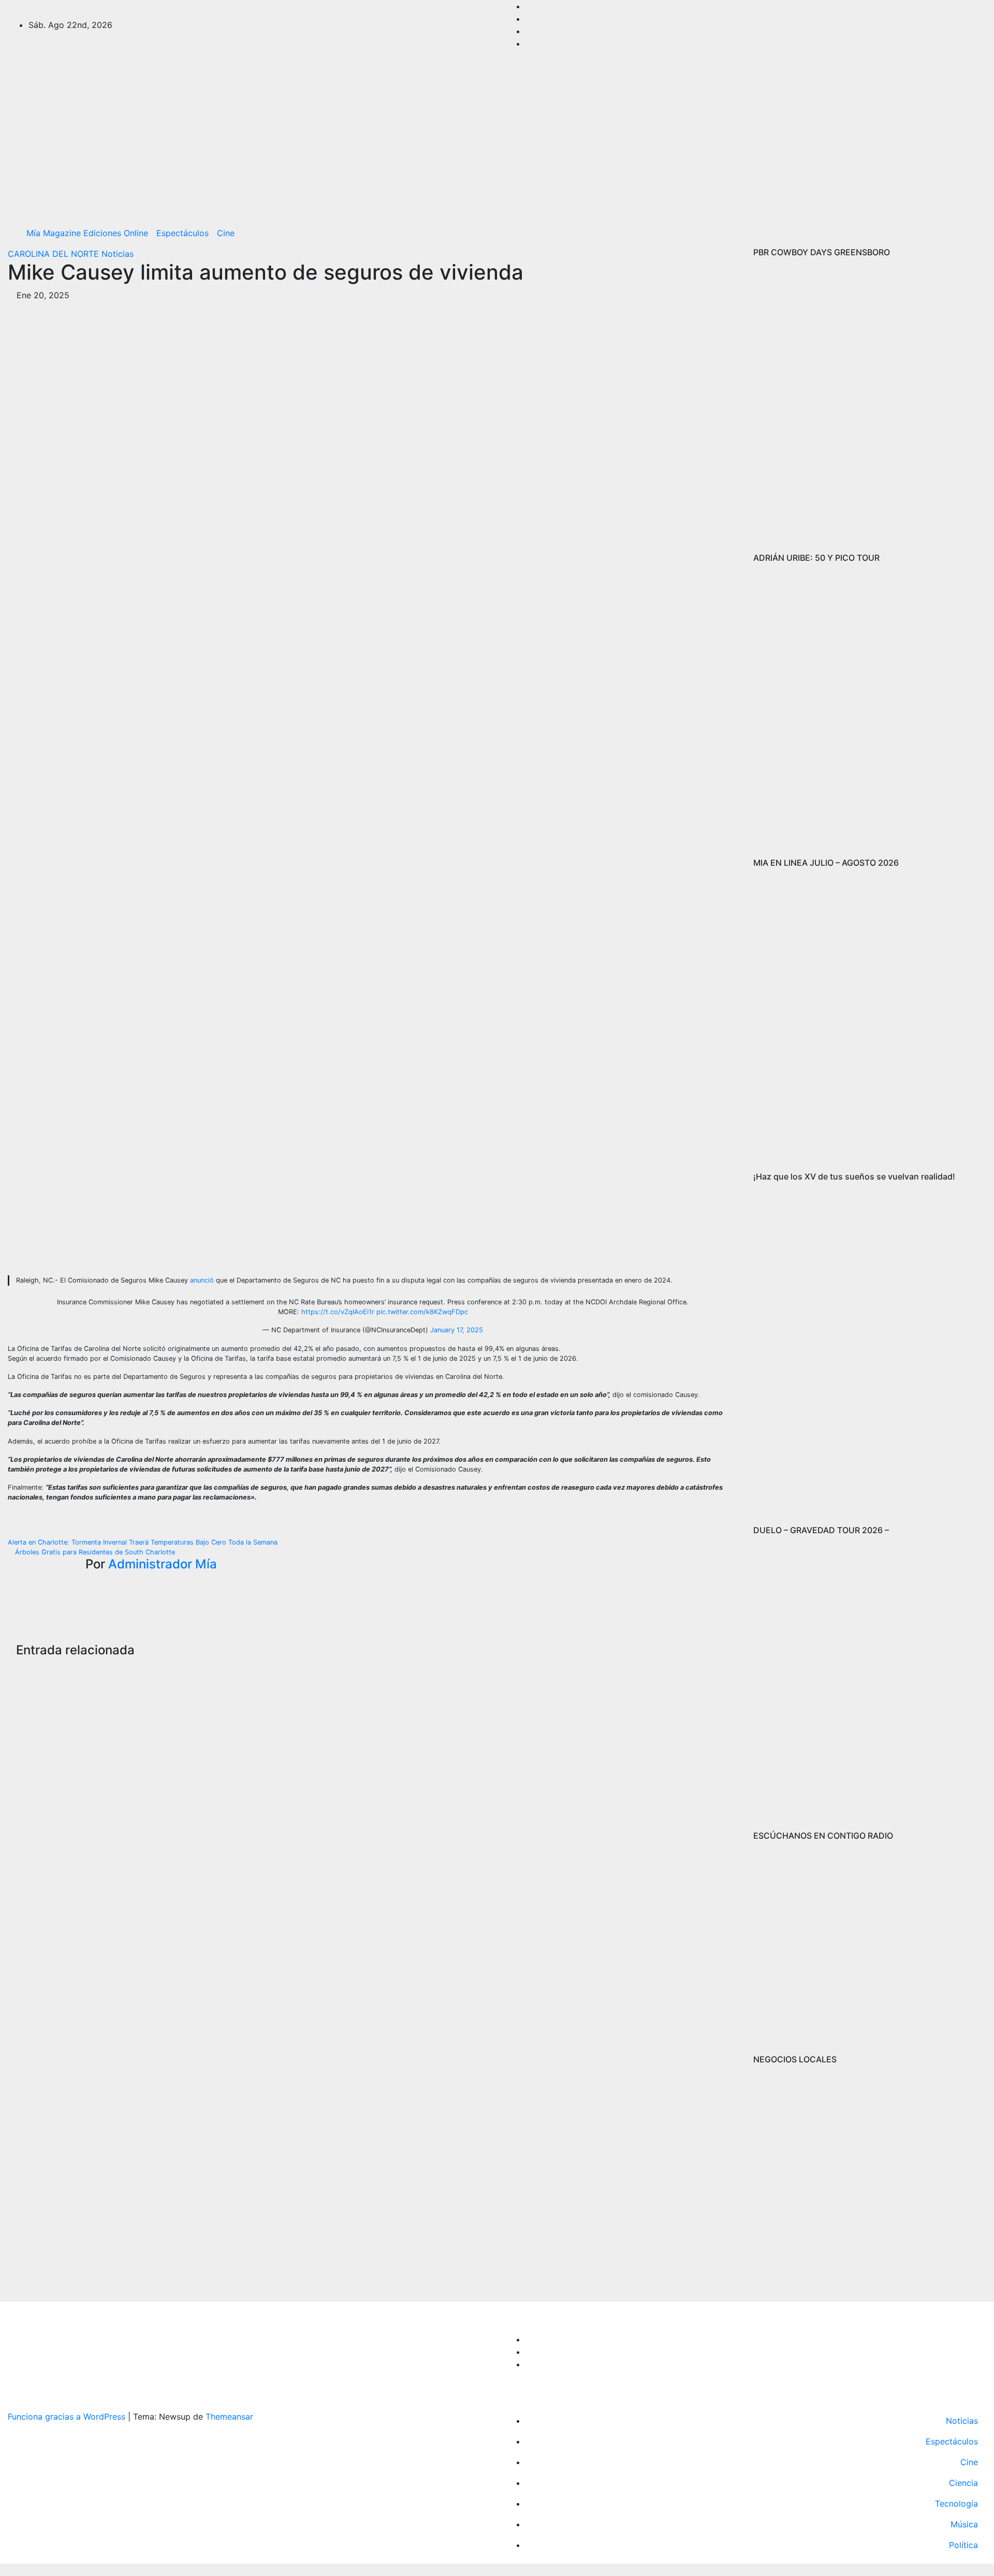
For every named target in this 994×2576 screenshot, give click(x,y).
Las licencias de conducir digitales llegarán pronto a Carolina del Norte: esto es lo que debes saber (42, 1816)
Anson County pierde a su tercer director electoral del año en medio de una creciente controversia (539, 1808)
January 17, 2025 (457, 1330)
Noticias (118, 254)
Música (964, 2524)
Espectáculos (182, 233)
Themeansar (229, 2417)
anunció (202, 1280)
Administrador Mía (163, 1564)
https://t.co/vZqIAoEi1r (338, 1312)
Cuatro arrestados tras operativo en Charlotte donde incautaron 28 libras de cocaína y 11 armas (291, 1808)
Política (963, 2545)
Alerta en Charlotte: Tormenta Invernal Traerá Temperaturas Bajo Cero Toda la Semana (144, 1542)
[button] (975, 233)
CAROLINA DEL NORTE (55, 254)
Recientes (35, 1706)
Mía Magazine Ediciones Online (87, 233)
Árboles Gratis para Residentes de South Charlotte (94, 1552)
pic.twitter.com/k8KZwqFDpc (422, 1312)
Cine (226, 233)
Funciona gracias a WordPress (68, 2417)
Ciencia (963, 2483)
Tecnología (956, 2504)
